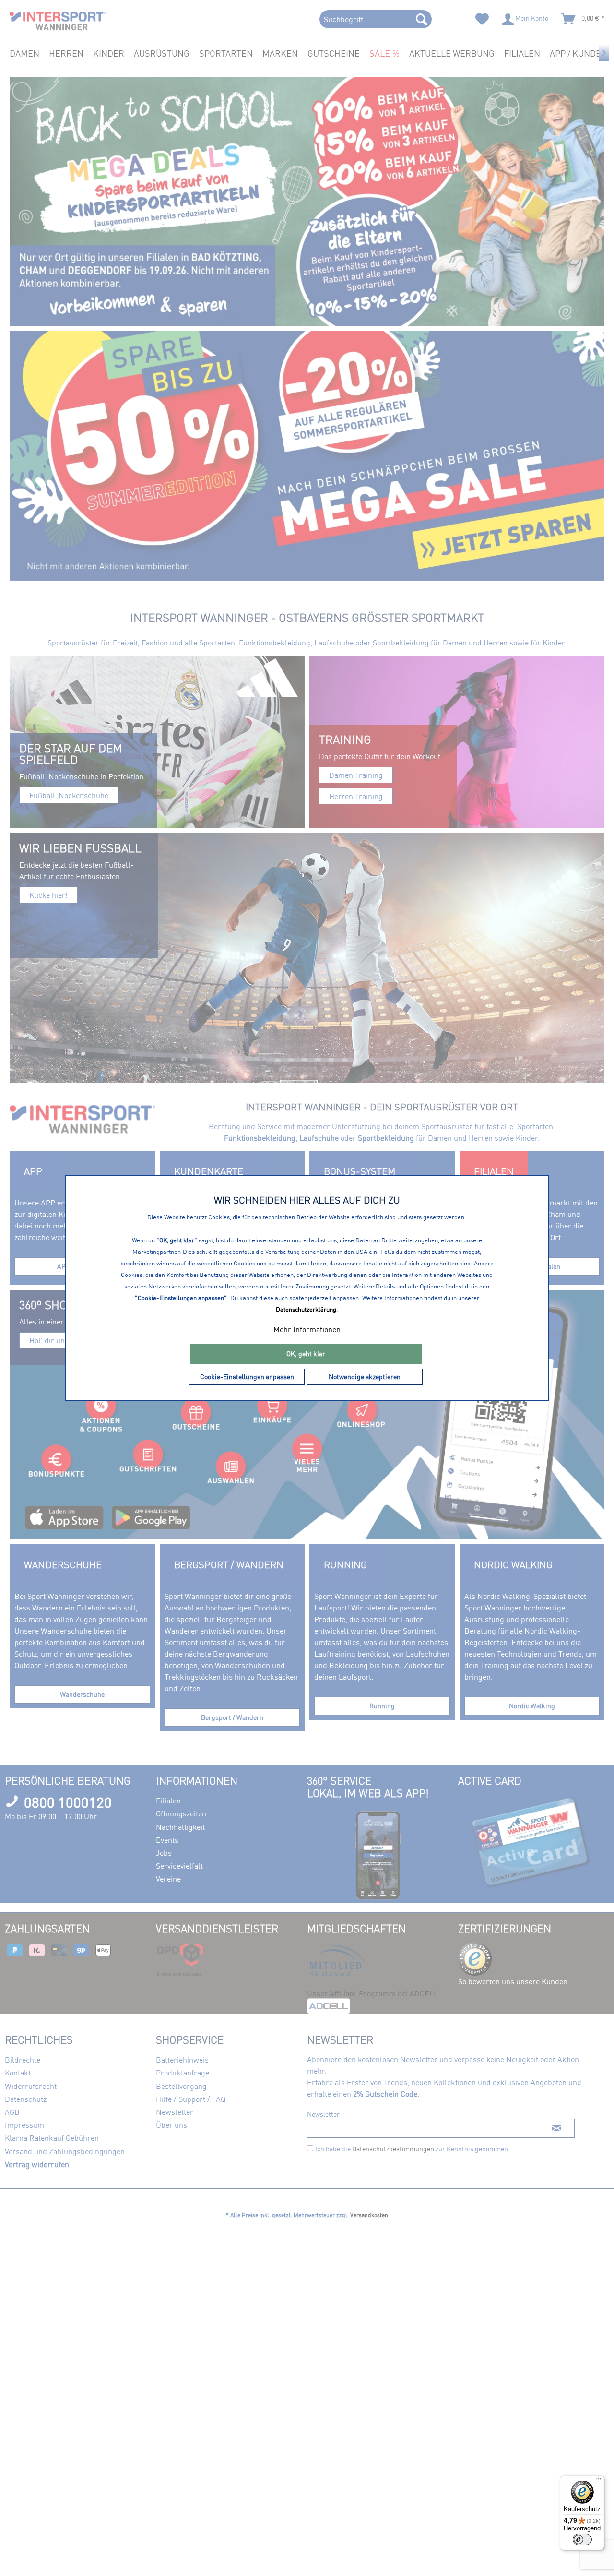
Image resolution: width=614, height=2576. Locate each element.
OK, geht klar (306, 1354)
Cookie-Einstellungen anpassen (247, 1377)
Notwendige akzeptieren (365, 1377)
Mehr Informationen (307, 1329)
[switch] (582, 2540)
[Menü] (599, 2481)
